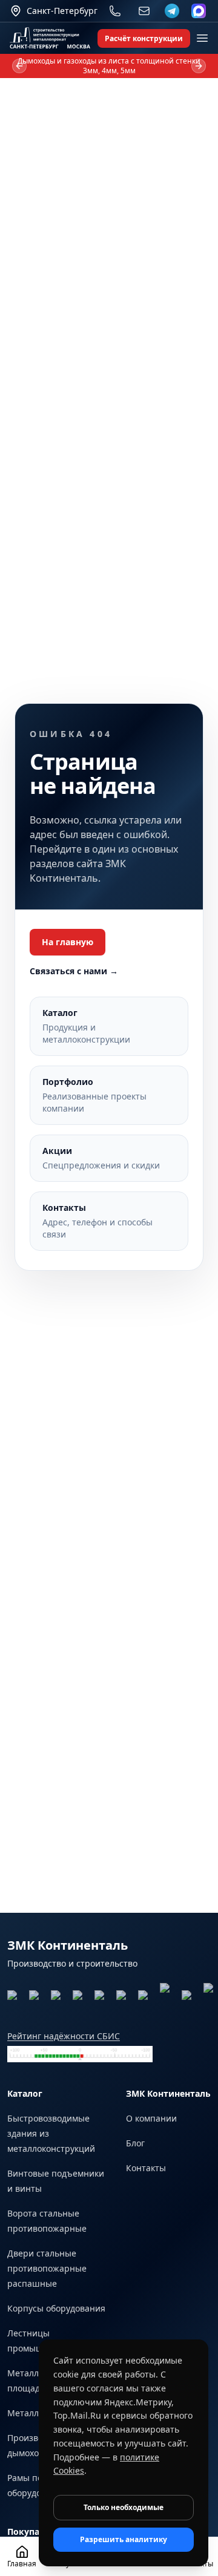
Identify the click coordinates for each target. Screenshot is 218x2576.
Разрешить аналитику (124, 2539)
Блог (135, 2143)
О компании (151, 2118)
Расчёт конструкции (144, 38)
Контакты (146, 2168)
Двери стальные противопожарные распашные (47, 2268)
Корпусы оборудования (56, 2308)
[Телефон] (115, 11)
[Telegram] (172, 11)
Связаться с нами (74, 971)
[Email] (144, 11)
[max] (199, 11)
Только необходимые (124, 2507)
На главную (68, 942)
